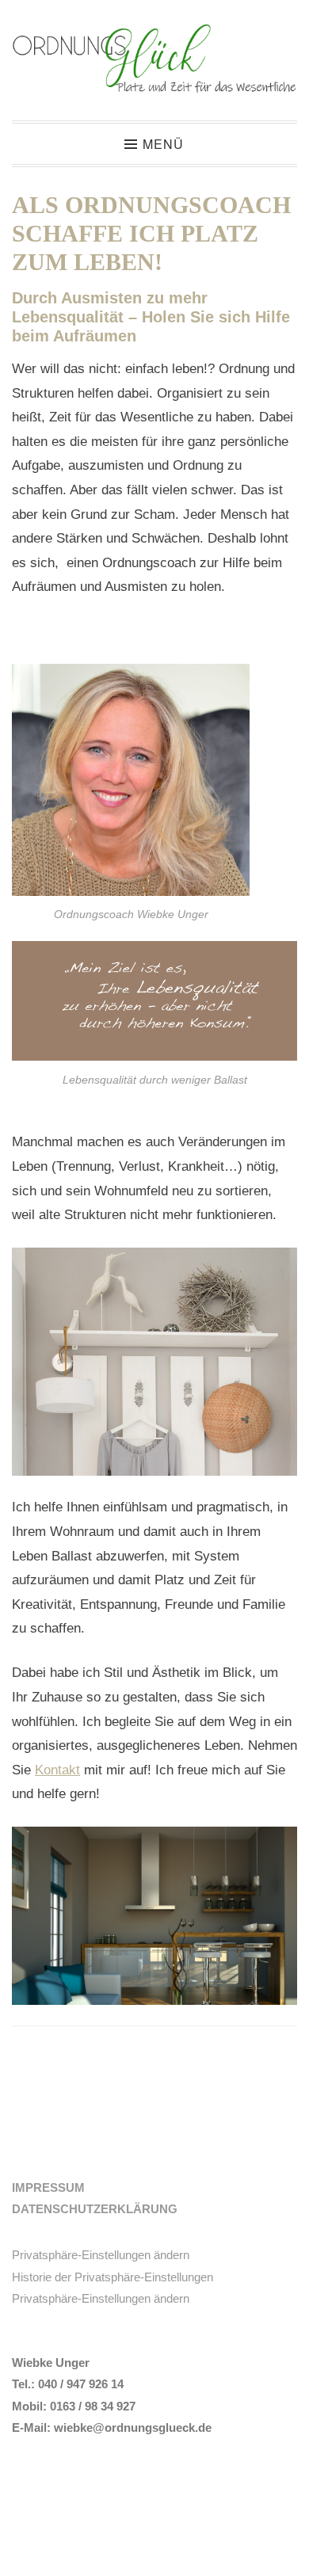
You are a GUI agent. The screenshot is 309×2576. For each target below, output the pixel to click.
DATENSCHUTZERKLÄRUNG (95, 2209)
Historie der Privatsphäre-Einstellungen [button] (113, 2277)
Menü (163, 144)
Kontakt (57, 1770)
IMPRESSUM (48, 2187)
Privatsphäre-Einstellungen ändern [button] (101, 2255)
